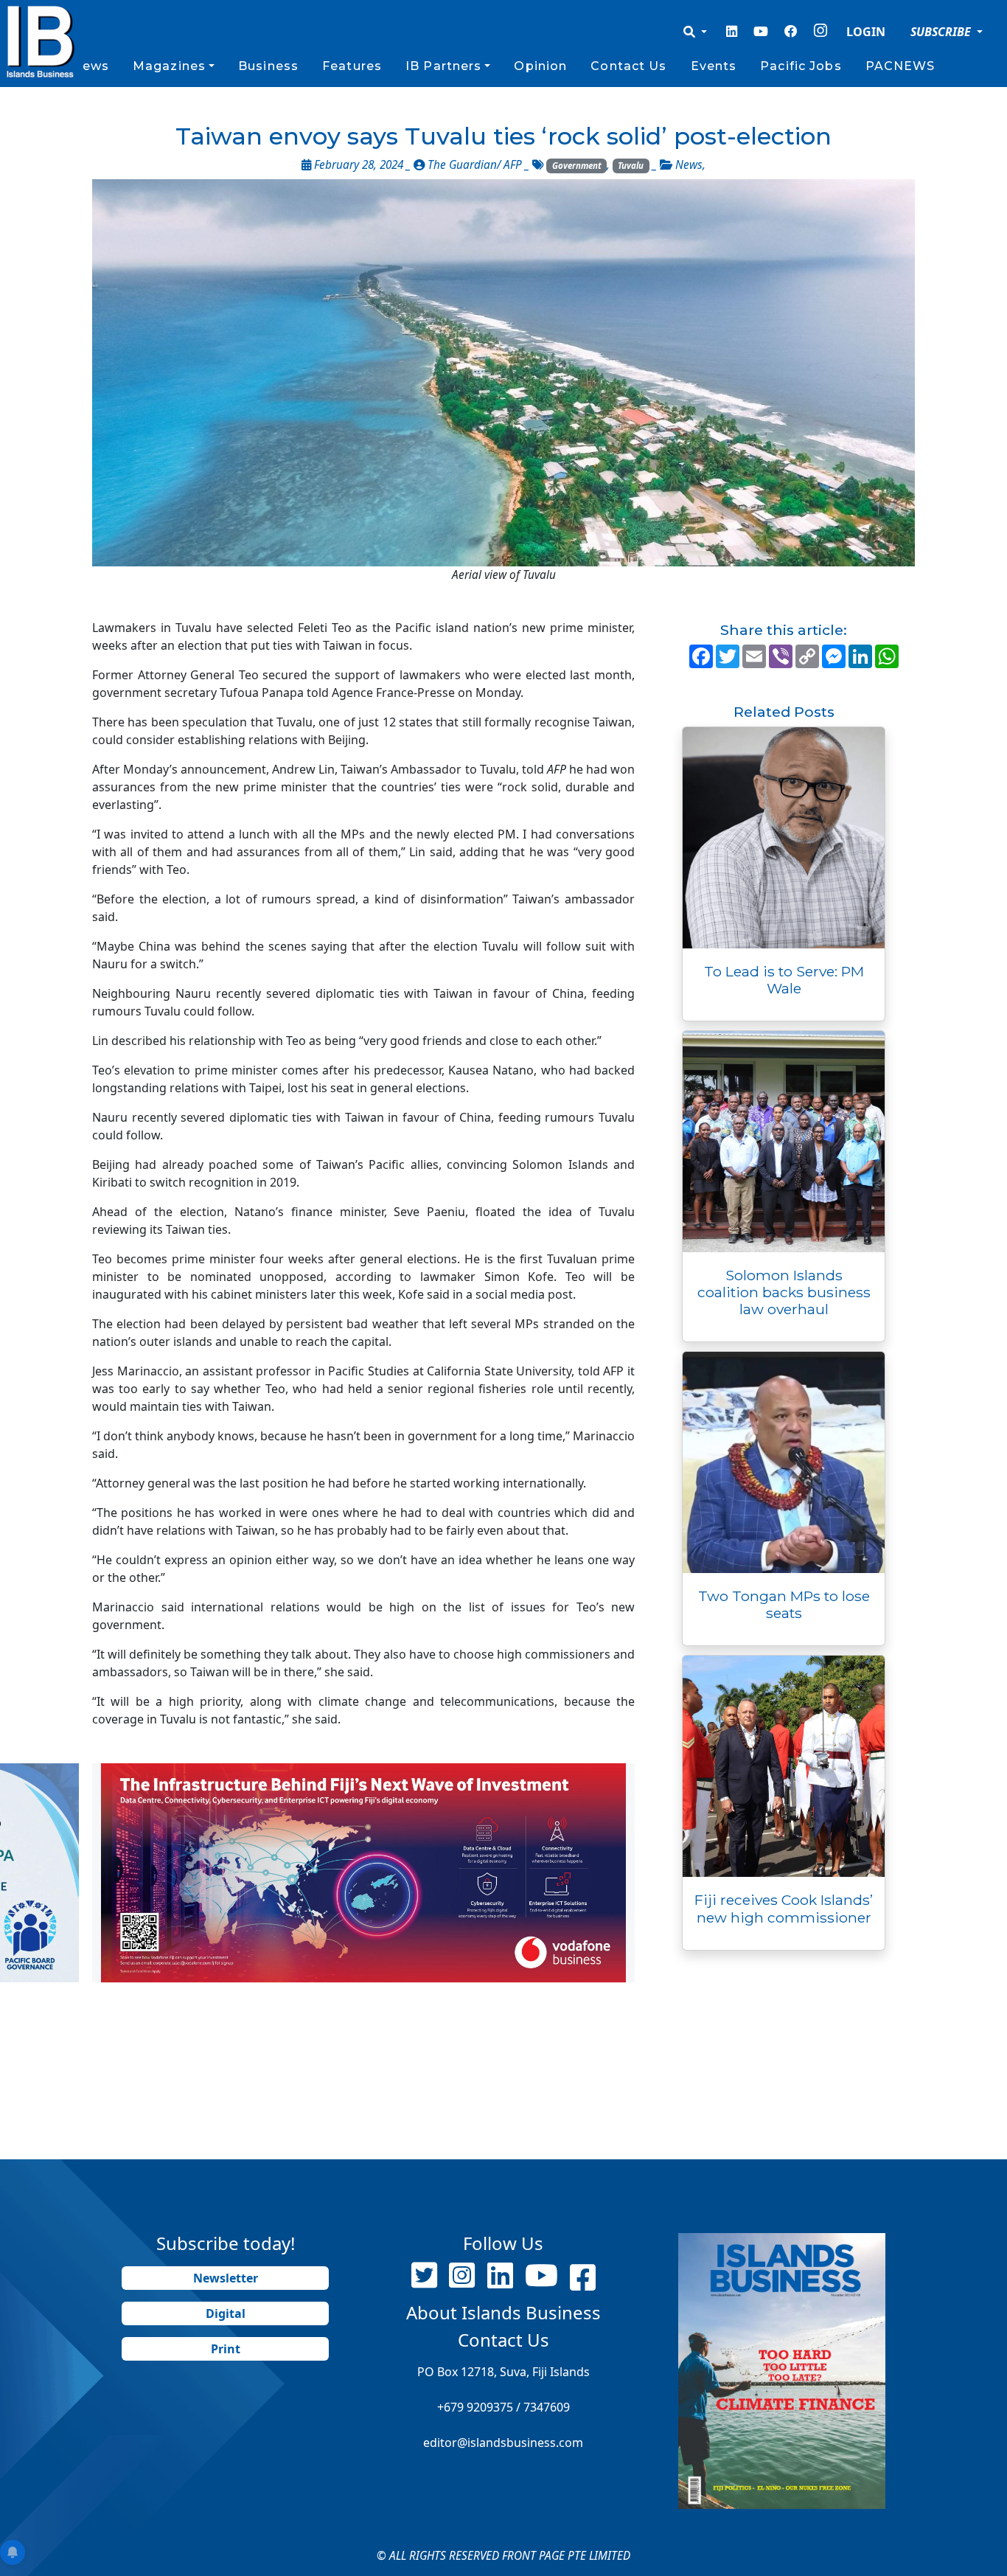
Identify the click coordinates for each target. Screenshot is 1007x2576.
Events (714, 66)
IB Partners (443, 66)
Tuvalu (631, 166)
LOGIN (866, 32)
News (90, 66)
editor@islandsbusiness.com (503, 2443)
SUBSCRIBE (942, 32)
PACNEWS (900, 66)
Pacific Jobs (801, 66)
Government (577, 166)
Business (268, 66)
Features (352, 66)
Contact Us (628, 66)
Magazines (169, 66)
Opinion (540, 66)
